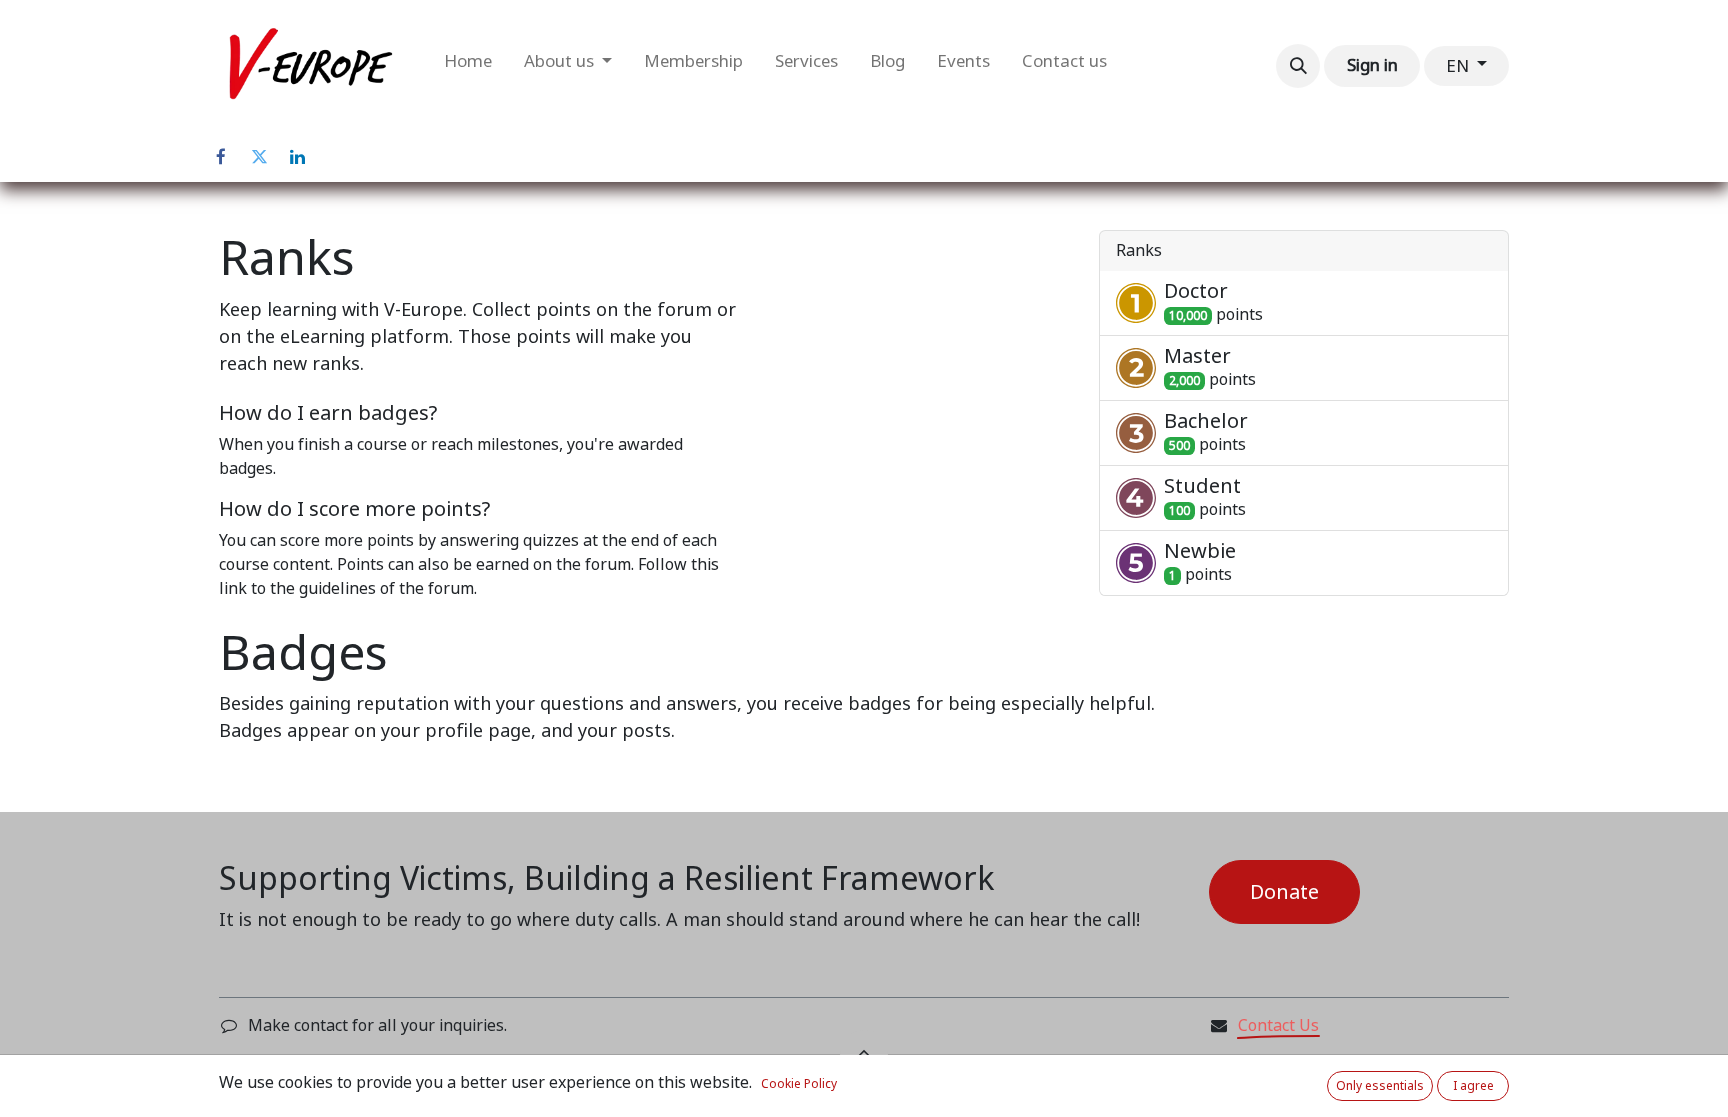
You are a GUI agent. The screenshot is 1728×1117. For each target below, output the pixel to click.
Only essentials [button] (1380, 1086)
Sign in (1372, 65)
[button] (1298, 66)
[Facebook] (221, 157)
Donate (1284, 892)
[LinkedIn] (297, 157)
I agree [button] (1473, 1086)
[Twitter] (259, 157)
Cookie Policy (799, 1084)
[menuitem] (468, 66)
